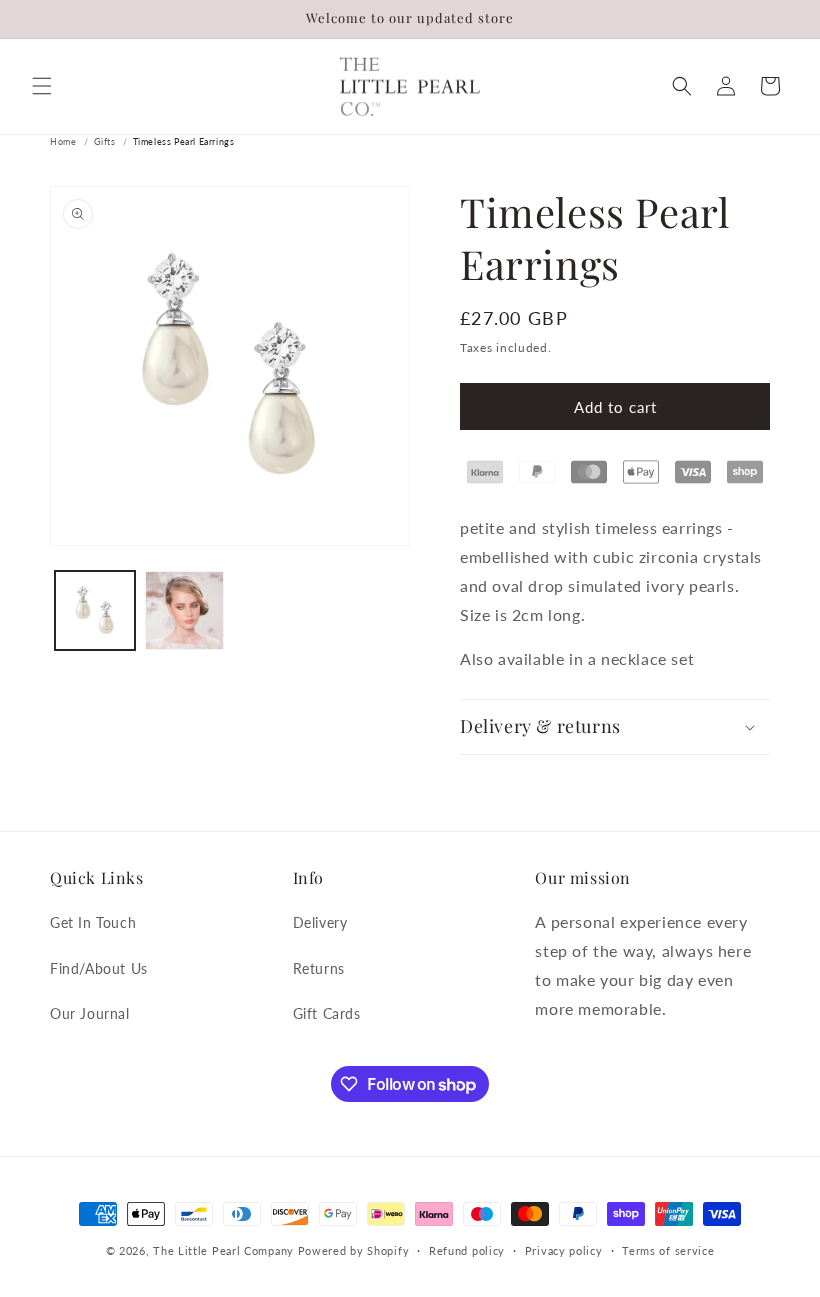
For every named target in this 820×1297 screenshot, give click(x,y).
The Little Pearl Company (223, 1250)
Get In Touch (93, 922)
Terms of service (668, 1250)
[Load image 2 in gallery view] (185, 611)
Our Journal (90, 1013)
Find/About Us (99, 968)
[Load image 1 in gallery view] (95, 611)
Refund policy (467, 1250)
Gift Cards (327, 1013)
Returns (319, 968)
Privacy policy (564, 1250)
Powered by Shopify (354, 1250)
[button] (42, 86)
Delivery (320, 922)
